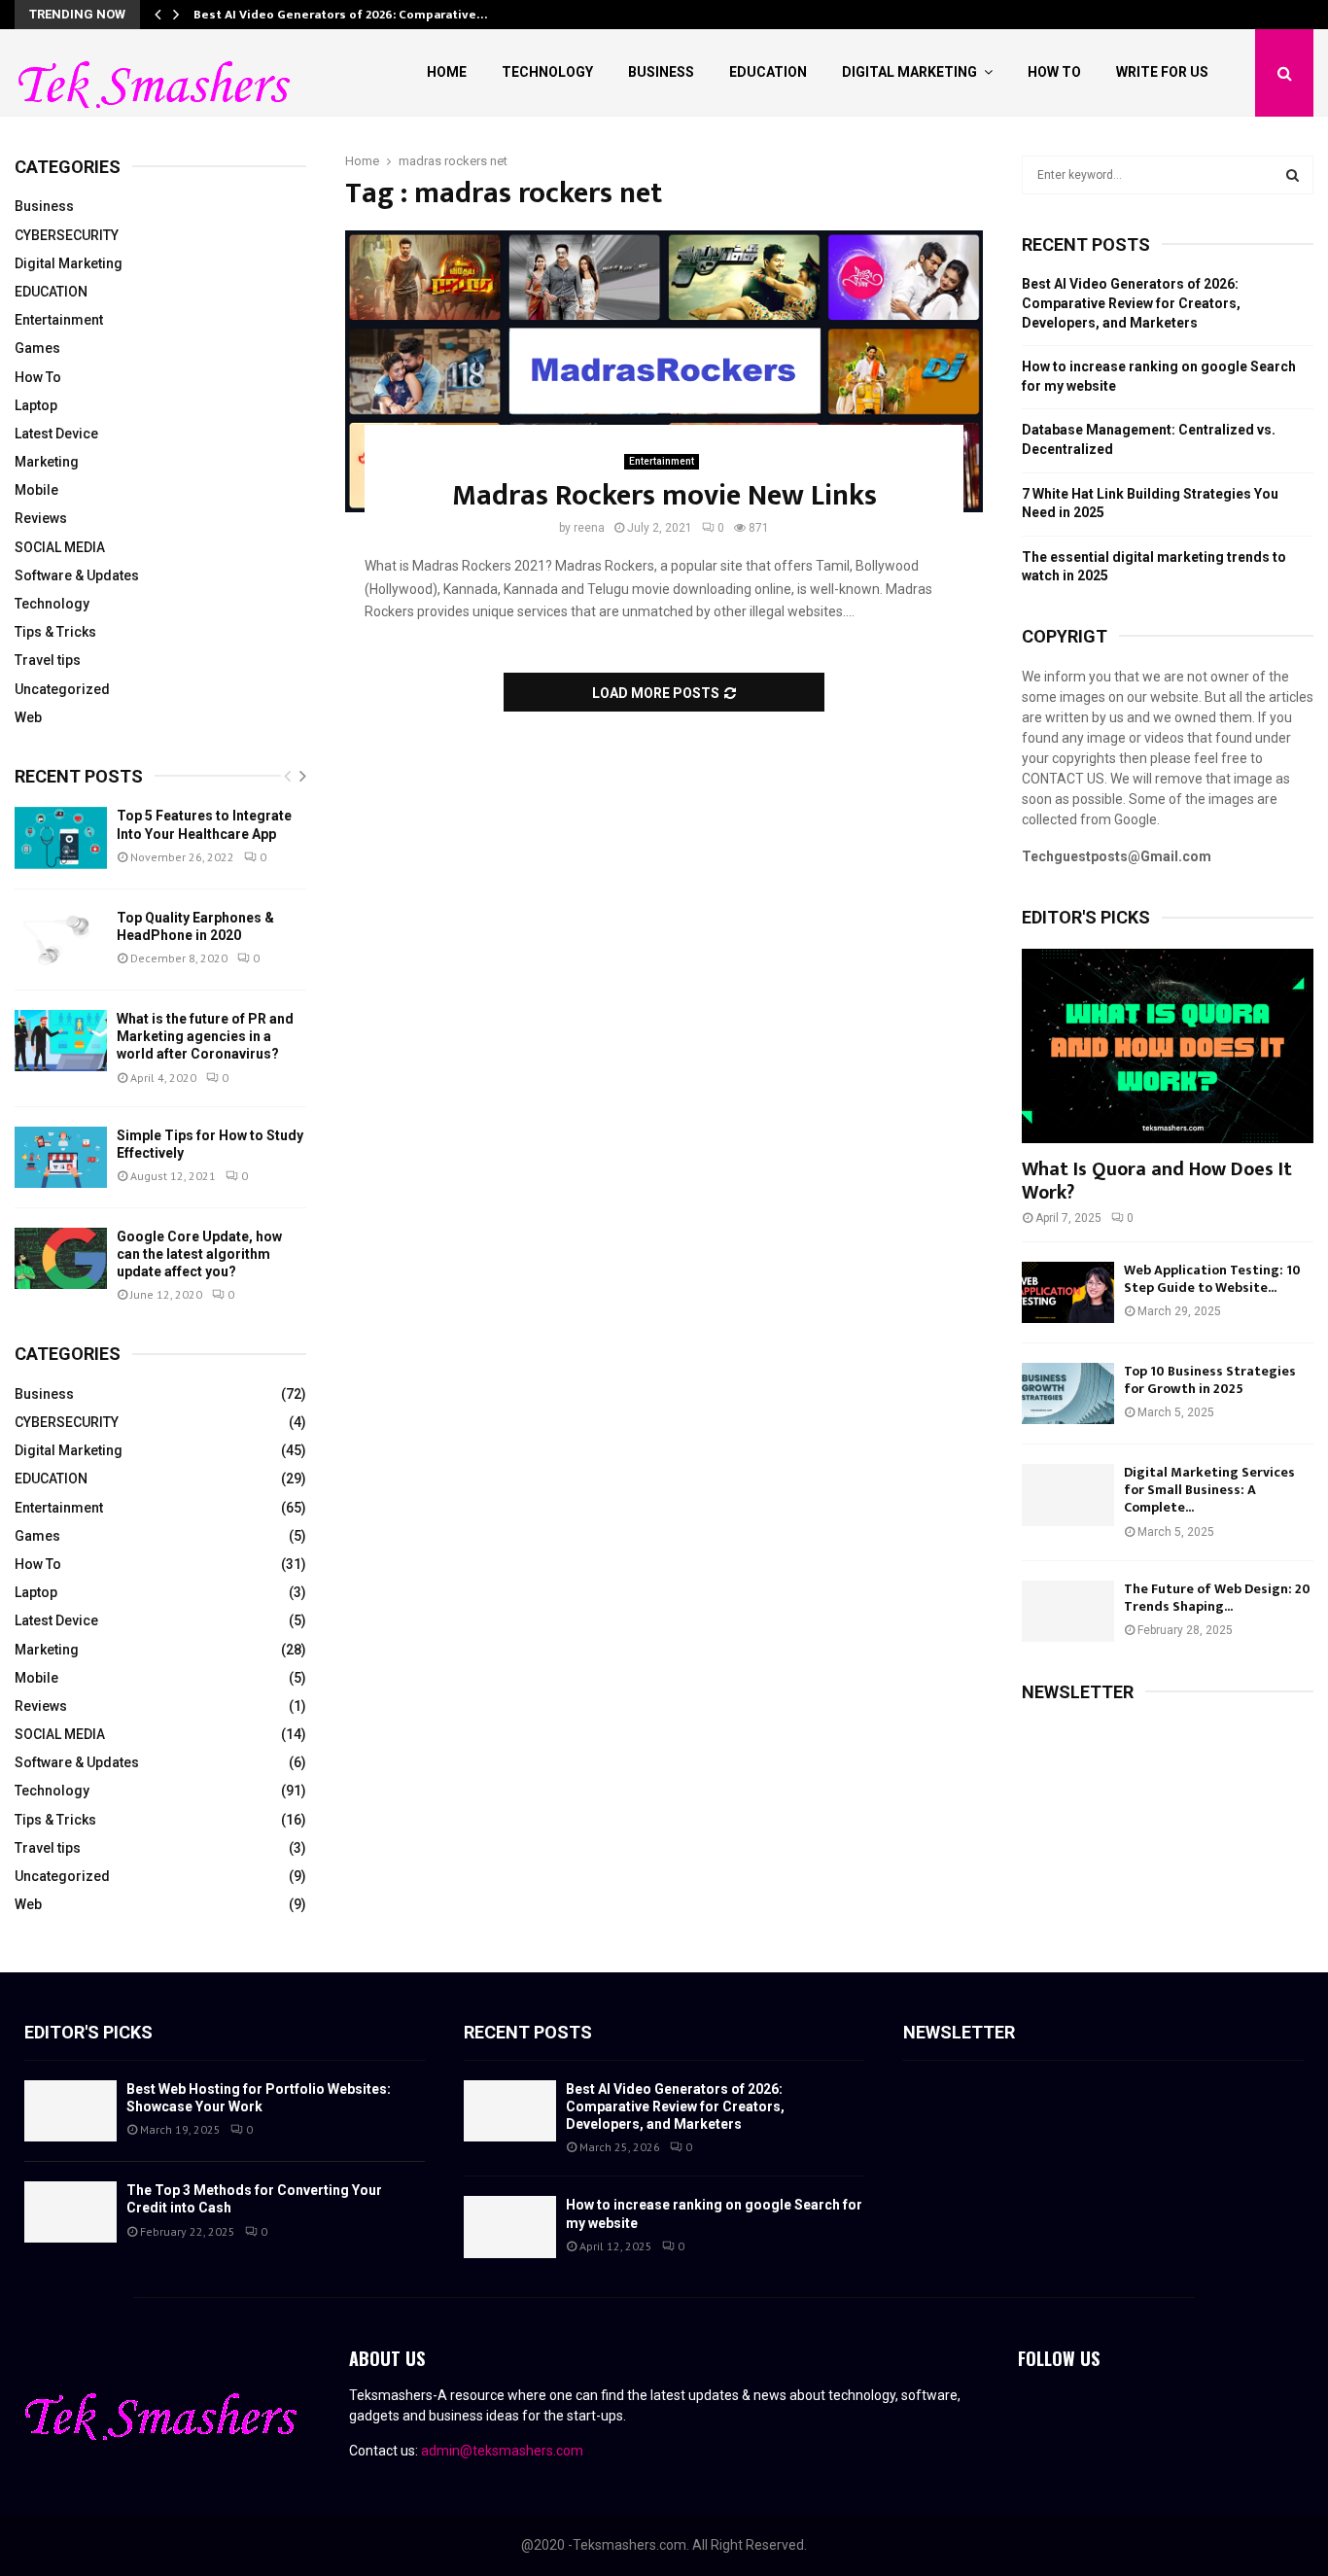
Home (447, 72)
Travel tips (48, 660)
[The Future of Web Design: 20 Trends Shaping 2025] (1068, 1611)
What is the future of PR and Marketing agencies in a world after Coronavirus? (205, 1036)
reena (589, 528)
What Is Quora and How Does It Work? (1157, 1181)
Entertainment (662, 461)
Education (768, 72)
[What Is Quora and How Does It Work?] (1168, 1046)
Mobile (36, 490)
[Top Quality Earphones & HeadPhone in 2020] (61, 940)
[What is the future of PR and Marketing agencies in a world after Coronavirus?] (61, 1041)
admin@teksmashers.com (502, 2451)
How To (1054, 72)
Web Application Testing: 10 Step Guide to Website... (1212, 1279)
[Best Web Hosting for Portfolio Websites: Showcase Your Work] (70, 2111)
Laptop (36, 405)
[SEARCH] (1293, 175)
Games (37, 348)
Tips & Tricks (55, 632)
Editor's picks (88, 2032)
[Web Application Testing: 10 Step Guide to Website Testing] (1068, 1292)
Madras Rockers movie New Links (664, 496)
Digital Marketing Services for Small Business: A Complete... (1209, 1490)
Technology (547, 72)
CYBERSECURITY (67, 235)
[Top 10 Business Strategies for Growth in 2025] (1068, 1393)
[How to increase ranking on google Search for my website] (510, 2227)
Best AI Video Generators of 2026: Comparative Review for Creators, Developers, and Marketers (1131, 303)
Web (28, 717)
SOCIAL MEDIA (60, 547)
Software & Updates (77, 575)
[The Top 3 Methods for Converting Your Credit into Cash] (70, 2212)
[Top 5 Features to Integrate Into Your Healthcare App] (61, 837)
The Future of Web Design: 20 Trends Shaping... (1217, 1598)
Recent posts (79, 776)
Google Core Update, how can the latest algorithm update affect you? (199, 1254)
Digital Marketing (909, 72)
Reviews (41, 518)
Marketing (47, 462)
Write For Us (1162, 72)
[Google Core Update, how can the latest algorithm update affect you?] (61, 1258)
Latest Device (56, 434)
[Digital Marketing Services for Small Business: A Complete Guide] (1068, 1495)
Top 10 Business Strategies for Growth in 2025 (1210, 1380)
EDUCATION (51, 292)
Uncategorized (62, 689)
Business (661, 72)
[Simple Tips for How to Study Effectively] (61, 1157)
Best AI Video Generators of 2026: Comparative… (340, 15)
